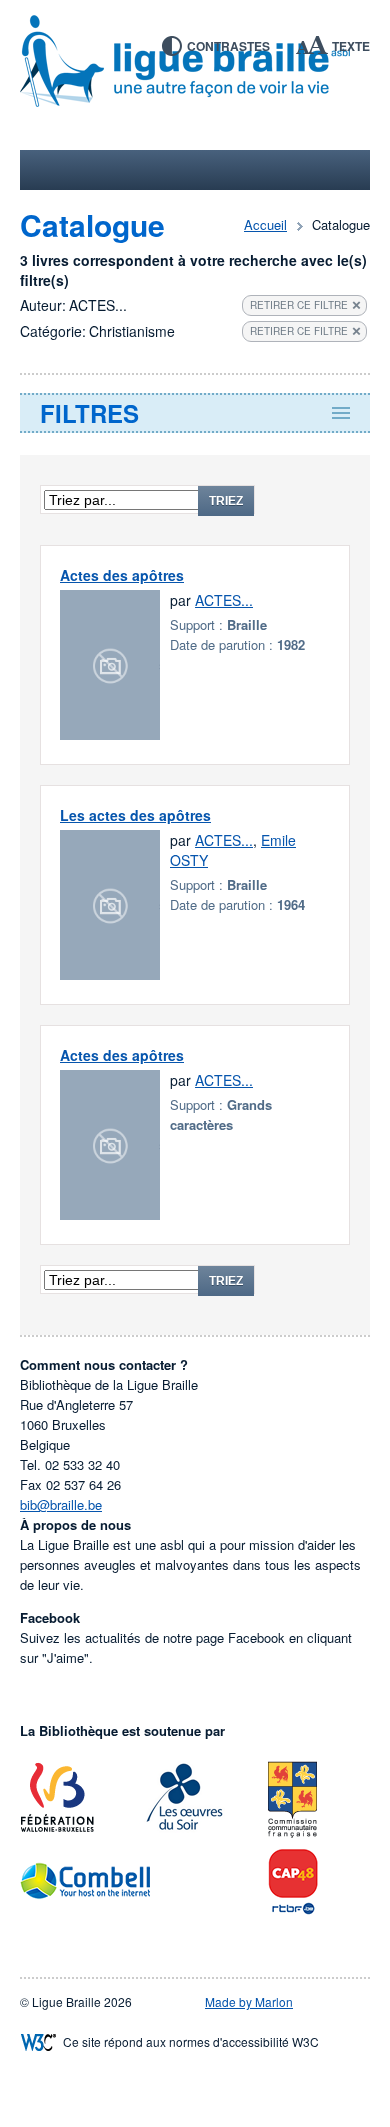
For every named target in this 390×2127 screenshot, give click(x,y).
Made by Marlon (249, 2001)
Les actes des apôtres (135, 815)
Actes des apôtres (122, 575)
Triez (226, 501)
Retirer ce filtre (299, 305)
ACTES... (224, 600)
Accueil (265, 224)
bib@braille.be (61, 1504)
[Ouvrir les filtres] (195, 413)
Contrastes (228, 46)
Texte (351, 46)
